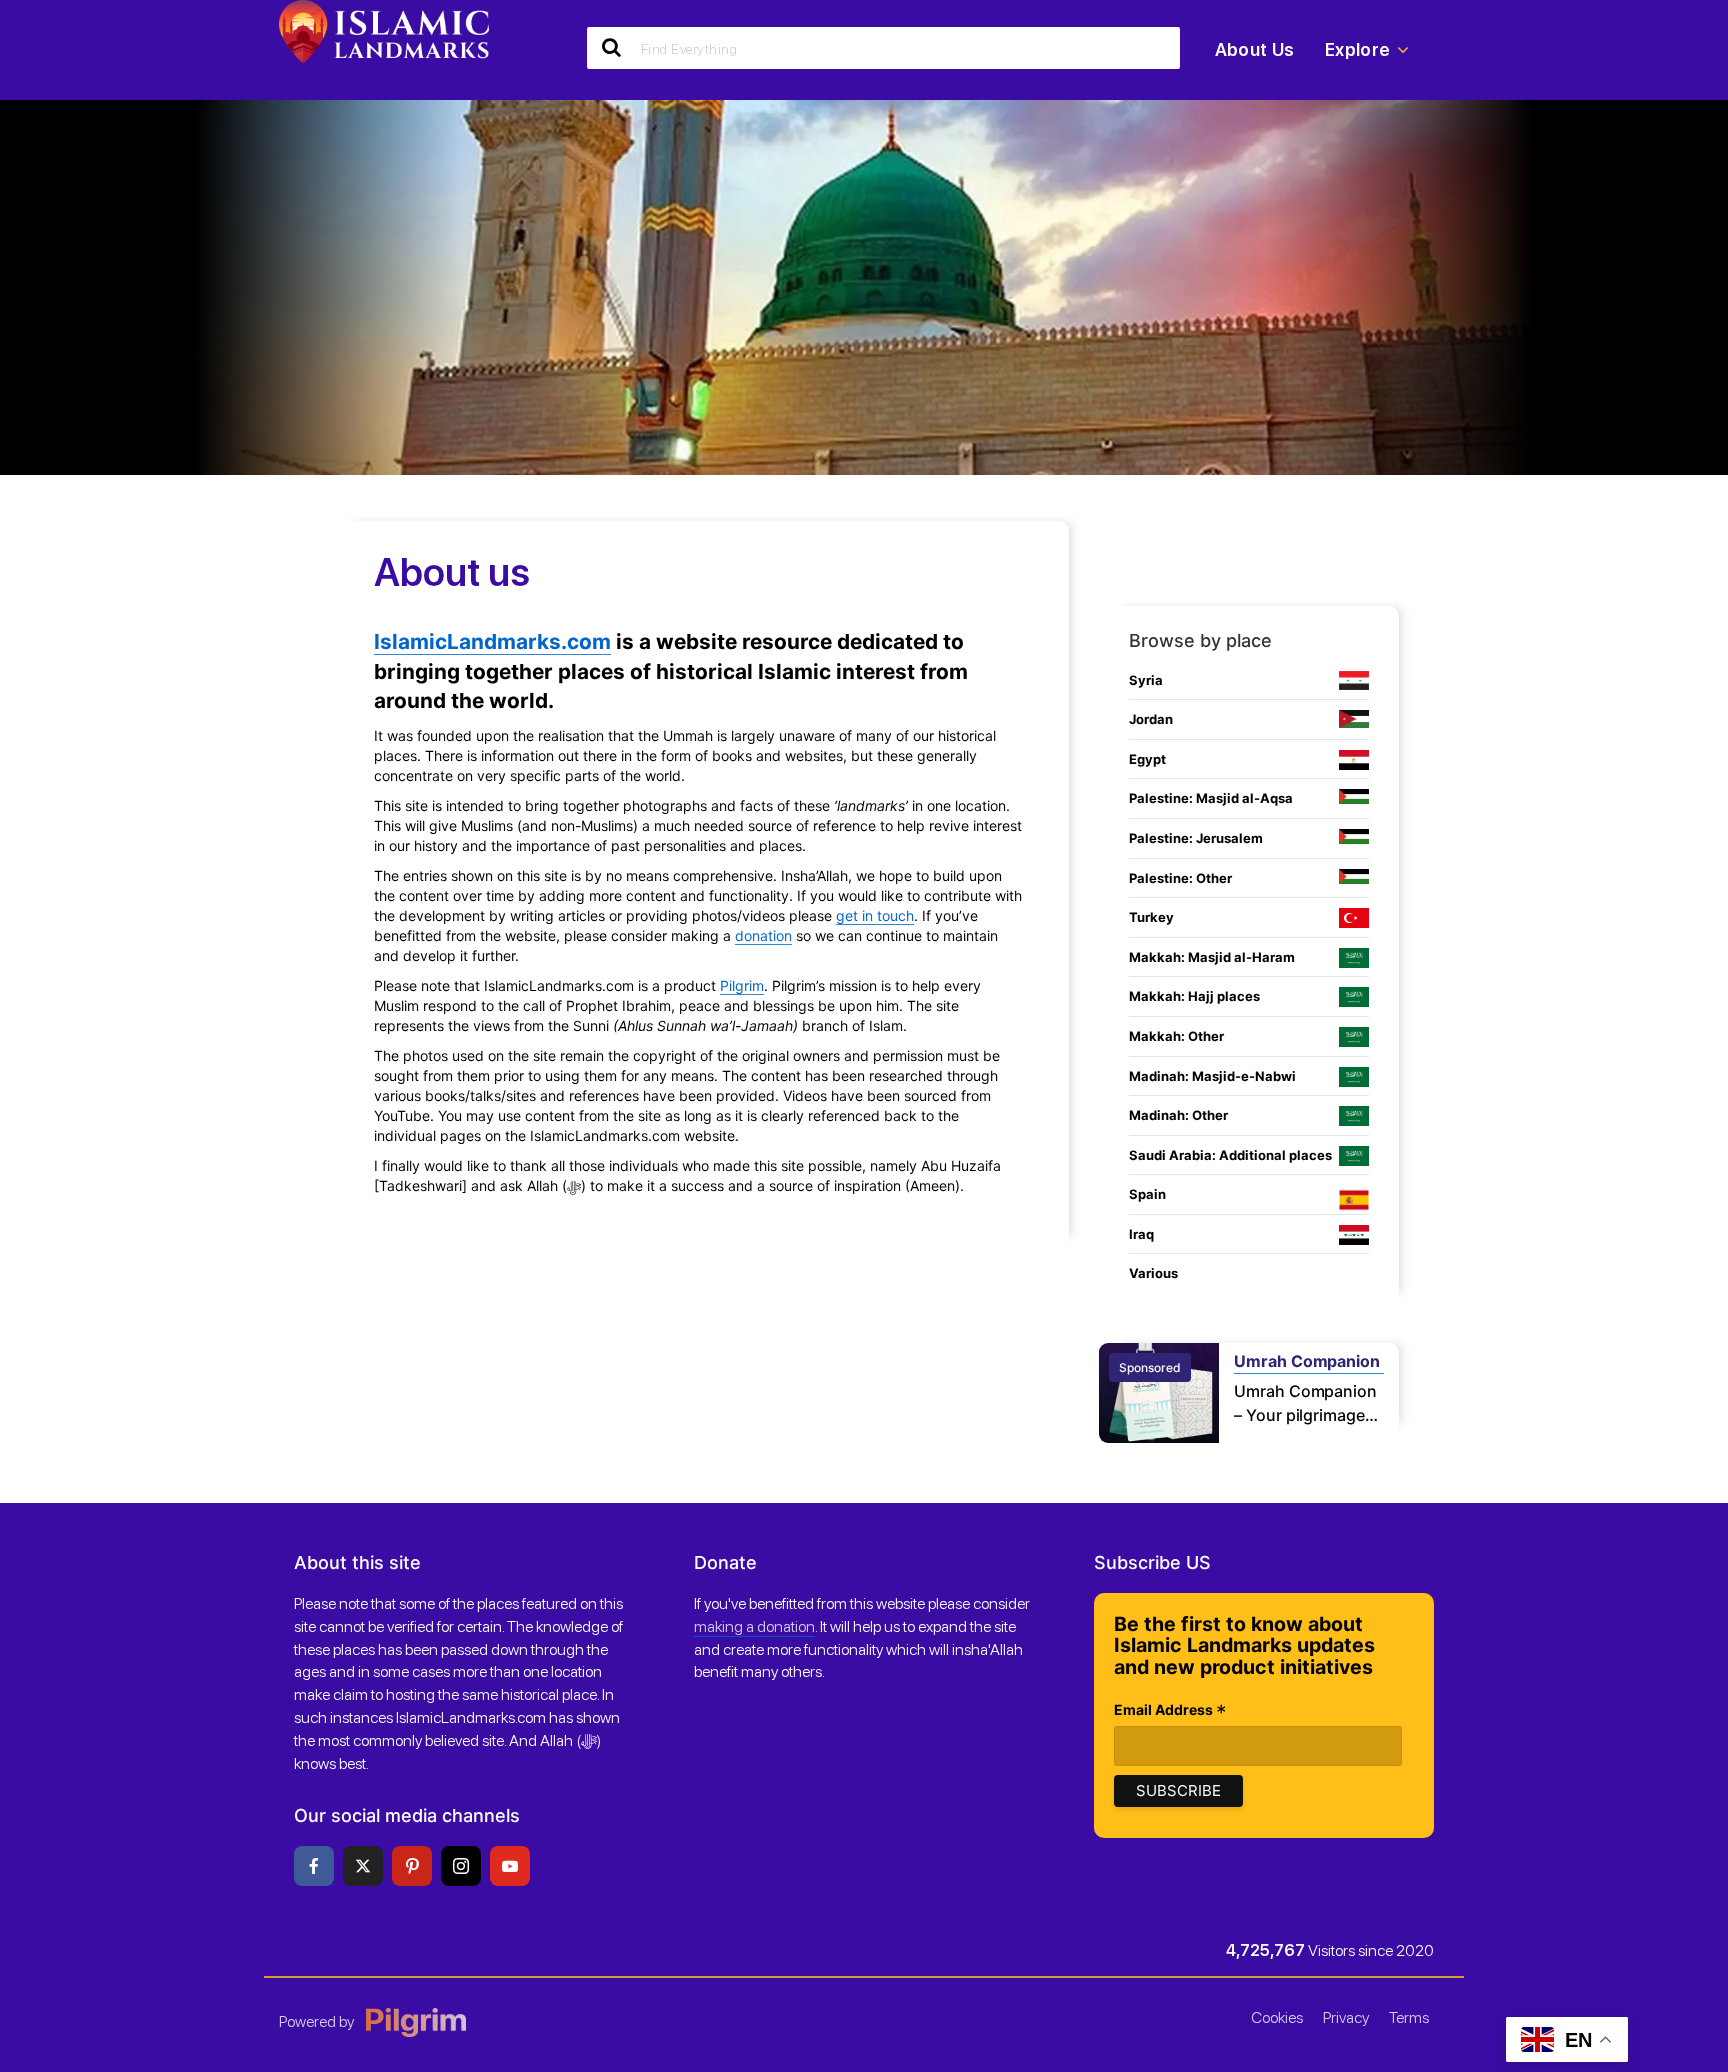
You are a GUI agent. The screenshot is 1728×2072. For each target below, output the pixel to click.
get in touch (875, 915)
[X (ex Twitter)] (363, 1866)
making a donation (754, 1626)
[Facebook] (314, 1866)
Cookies (1277, 2017)
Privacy (1346, 2017)
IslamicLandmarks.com (492, 641)
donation (763, 935)
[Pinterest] (412, 1866)
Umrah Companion (1307, 1361)
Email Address (1170, 1711)
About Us (1255, 49)
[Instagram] (461, 1866)
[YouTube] (510, 1866)
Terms (1409, 2017)
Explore (1358, 49)
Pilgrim (742, 985)
